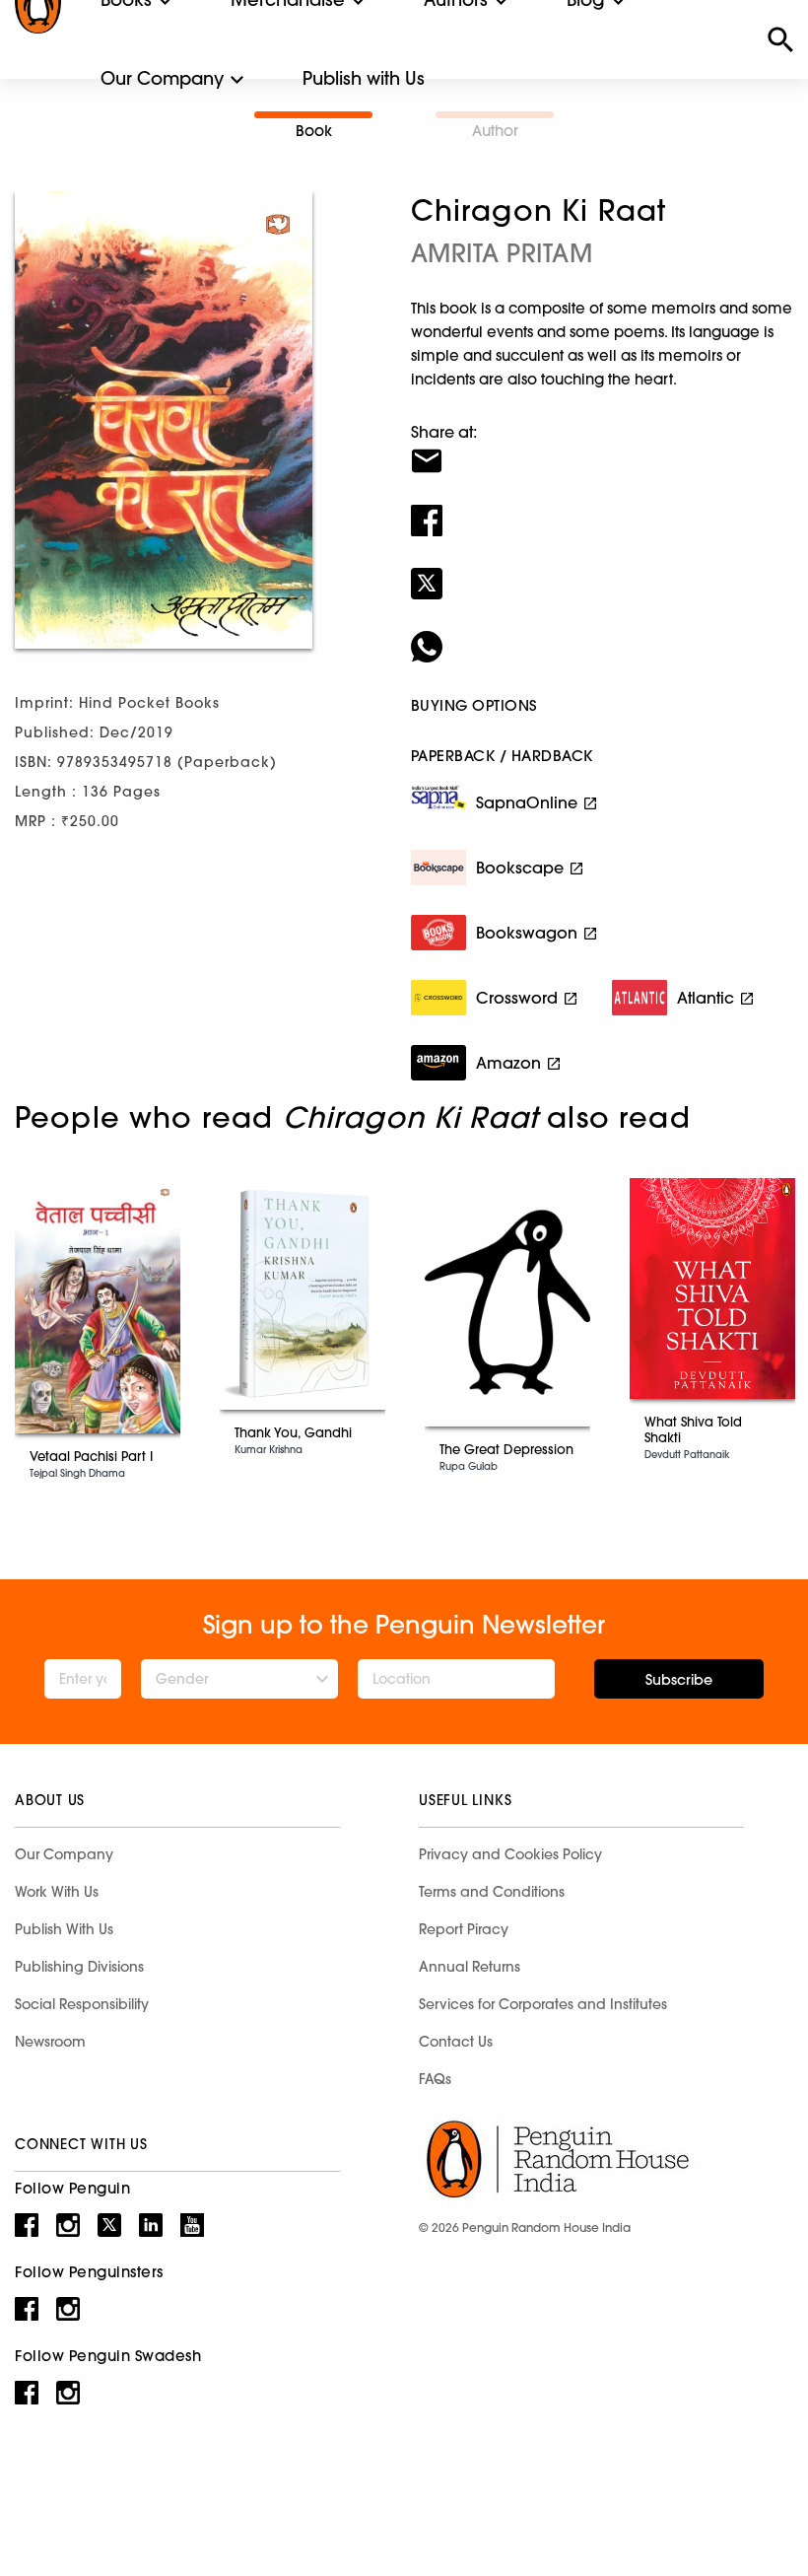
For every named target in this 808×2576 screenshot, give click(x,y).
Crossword (517, 998)
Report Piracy (464, 1929)
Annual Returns (470, 1967)
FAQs (435, 2079)
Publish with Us (364, 78)
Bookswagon (527, 933)
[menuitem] (162, 79)
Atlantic (706, 998)
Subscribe (679, 1680)
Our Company (162, 78)
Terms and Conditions (492, 1892)
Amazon (508, 1063)
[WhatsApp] (602, 634)
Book (314, 131)
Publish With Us (64, 1929)
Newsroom (50, 2042)
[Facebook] (602, 508)
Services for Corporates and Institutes (543, 2004)
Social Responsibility (82, 2004)
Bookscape (520, 868)
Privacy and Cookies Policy (510, 1854)
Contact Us (456, 2042)
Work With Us (57, 1892)
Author (495, 131)
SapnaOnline (527, 802)
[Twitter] (602, 571)
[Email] (602, 449)
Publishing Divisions (79, 1967)
